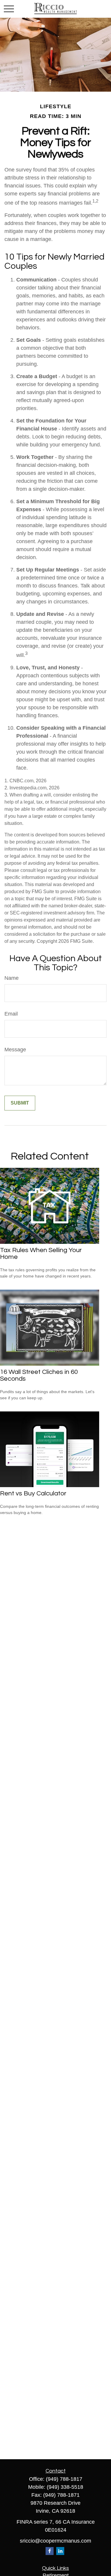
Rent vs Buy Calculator (33, 1493)
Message (15, 1050)
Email (11, 1014)
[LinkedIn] (60, 2551)
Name (12, 978)
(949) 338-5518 (65, 2487)
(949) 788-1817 (64, 2479)
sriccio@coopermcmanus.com (55, 2541)
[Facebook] (50, 2551)
